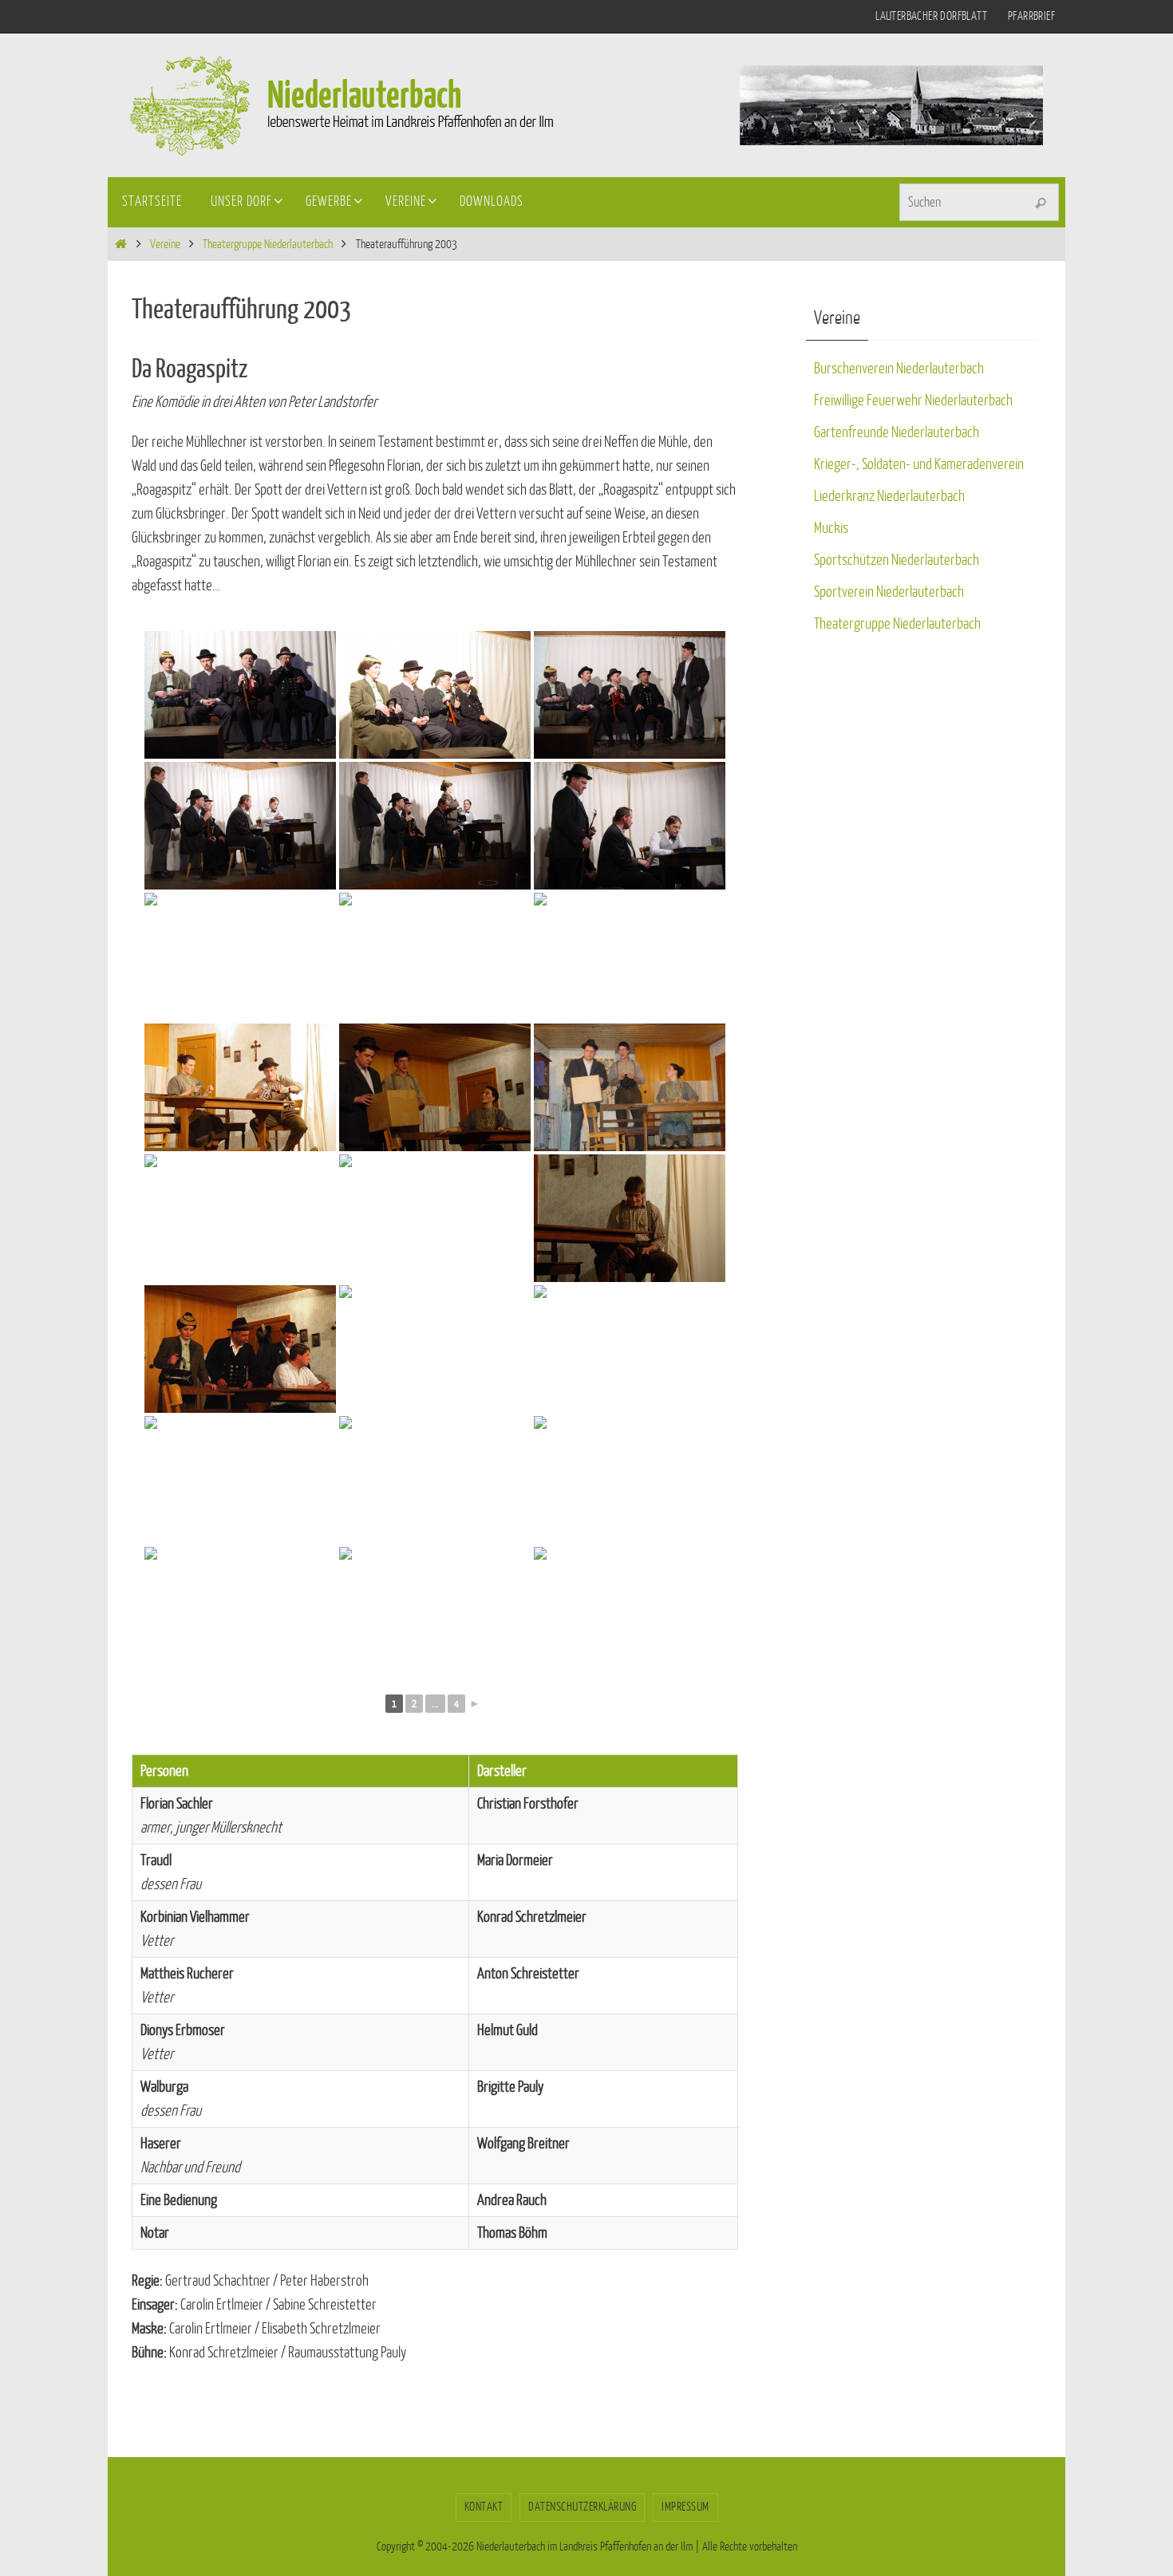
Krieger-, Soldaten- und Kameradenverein (919, 464)
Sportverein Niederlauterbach (889, 592)
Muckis (831, 528)
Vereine (165, 245)
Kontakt (484, 2507)
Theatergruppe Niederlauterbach (268, 245)
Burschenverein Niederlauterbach (899, 369)
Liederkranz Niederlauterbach (889, 496)
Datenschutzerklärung (582, 2507)
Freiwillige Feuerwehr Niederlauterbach (913, 400)
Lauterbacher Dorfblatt (931, 16)
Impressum (685, 2507)
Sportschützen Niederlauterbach (897, 560)
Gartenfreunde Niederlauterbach (897, 432)
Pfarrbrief (1031, 16)
